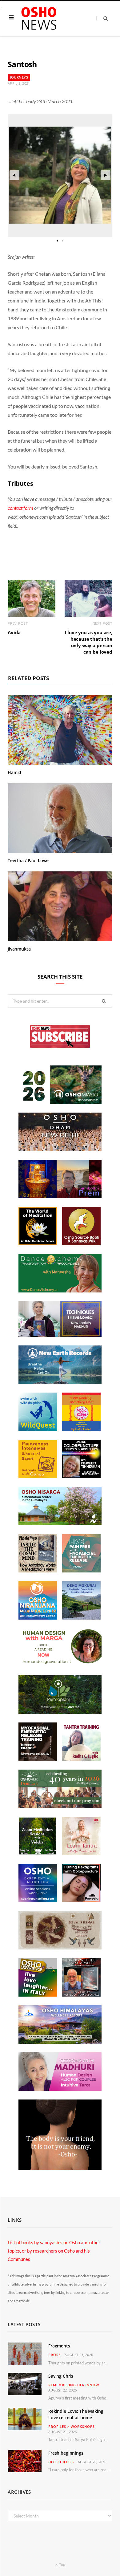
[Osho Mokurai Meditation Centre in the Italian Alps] (81, 1618)
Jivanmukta (19, 949)
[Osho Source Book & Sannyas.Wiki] (81, 1243)
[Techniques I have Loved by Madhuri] (60, 1335)
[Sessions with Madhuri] (60, 2089)
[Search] (102, 18)
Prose (54, 2355)
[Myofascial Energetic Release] (81, 1571)
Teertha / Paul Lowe (28, 860)
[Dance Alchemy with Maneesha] (60, 1291)
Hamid (14, 772)
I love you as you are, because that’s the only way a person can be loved (88, 642)
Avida (14, 632)
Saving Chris (61, 2376)
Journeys (19, 77)
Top (62, 2564)
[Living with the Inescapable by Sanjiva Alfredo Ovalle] (81, 1995)
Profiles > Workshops (72, 2426)
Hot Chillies (61, 2462)
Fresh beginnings (66, 2453)
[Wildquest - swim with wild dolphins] (38, 1429)
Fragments (59, 2346)
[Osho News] (39, 19)
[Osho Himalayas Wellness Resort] (60, 2042)
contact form (20, 508)
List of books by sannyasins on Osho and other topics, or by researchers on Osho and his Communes (54, 2251)
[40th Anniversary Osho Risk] (60, 1806)
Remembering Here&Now (74, 2385)
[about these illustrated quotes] (60, 2168)
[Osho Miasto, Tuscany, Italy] (60, 1102)
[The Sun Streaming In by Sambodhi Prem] (60, 1196)
